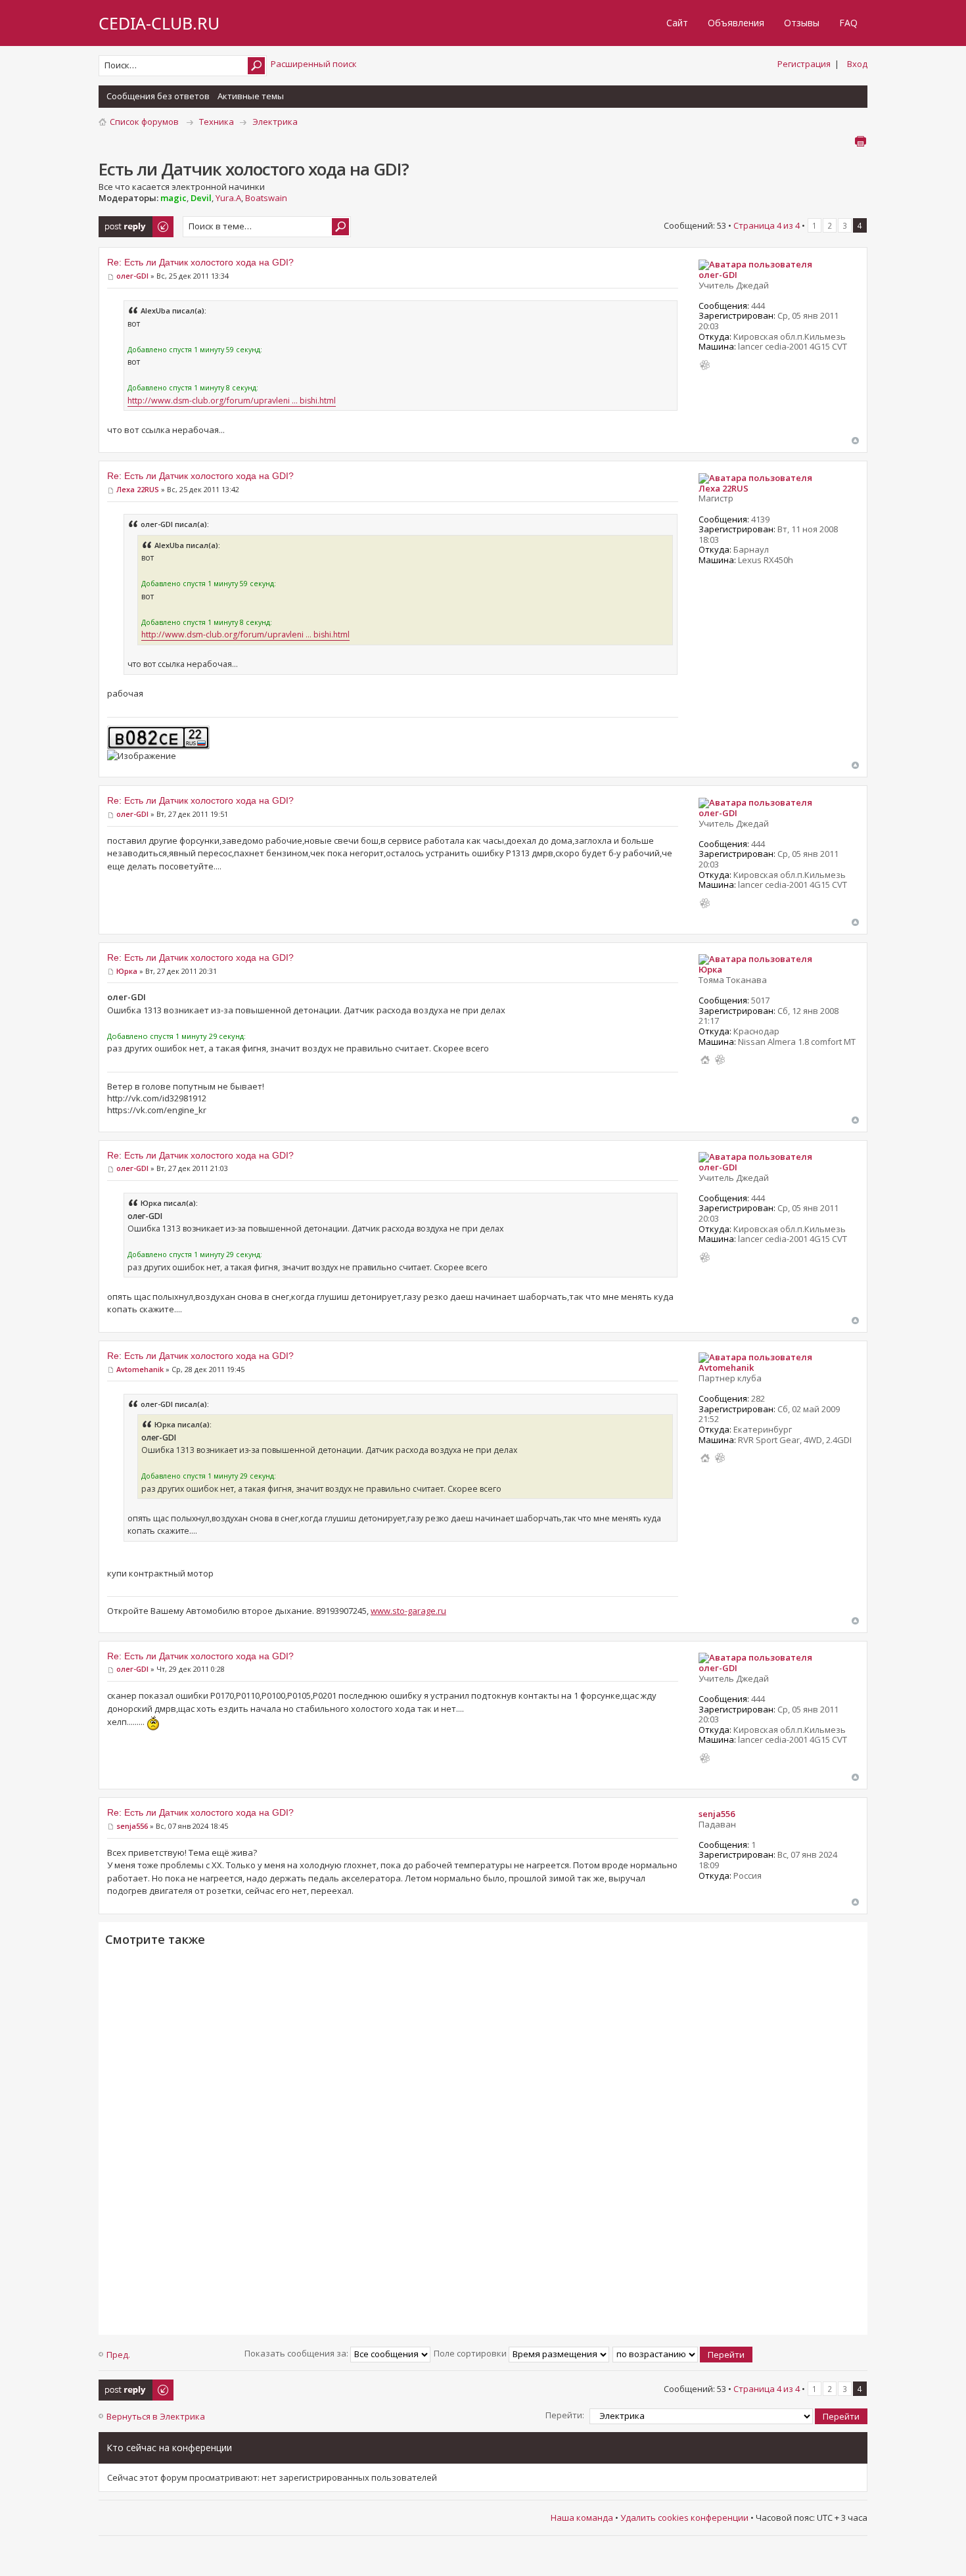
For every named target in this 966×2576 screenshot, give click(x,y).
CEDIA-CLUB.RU (159, 23)
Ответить (119, 222)
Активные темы (251, 96)
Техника (217, 122)
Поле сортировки (471, 2353)
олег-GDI (132, 276)
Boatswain (266, 198)
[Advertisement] (483, 2139)
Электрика (275, 122)
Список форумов (144, 122)
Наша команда (582, 2518)
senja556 (132, 1826)
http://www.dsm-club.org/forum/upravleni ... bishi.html (232, 401)
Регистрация (804, 64)
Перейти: (565, 2415)
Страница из (767, 225)
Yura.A (228, 198)
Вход (857, 64)
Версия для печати (860, 141)
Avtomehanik (140, 1369)
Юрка (127, 971)
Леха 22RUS (138, 489)
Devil (201, 198)
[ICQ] (705, 365)
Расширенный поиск (314, 64)
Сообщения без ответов (158, 96)
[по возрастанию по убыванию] (683, 2353)
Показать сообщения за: (297, 2353)
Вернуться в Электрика (156, 2416)
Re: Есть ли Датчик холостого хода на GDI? (200, 262)
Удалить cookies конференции (684, 2518)
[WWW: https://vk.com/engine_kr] (705, 1060)
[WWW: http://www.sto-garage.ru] (705, 1458)
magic (173, 198)
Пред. (118, 2355)
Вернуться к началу (855, 441)
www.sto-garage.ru (408, 1611)
